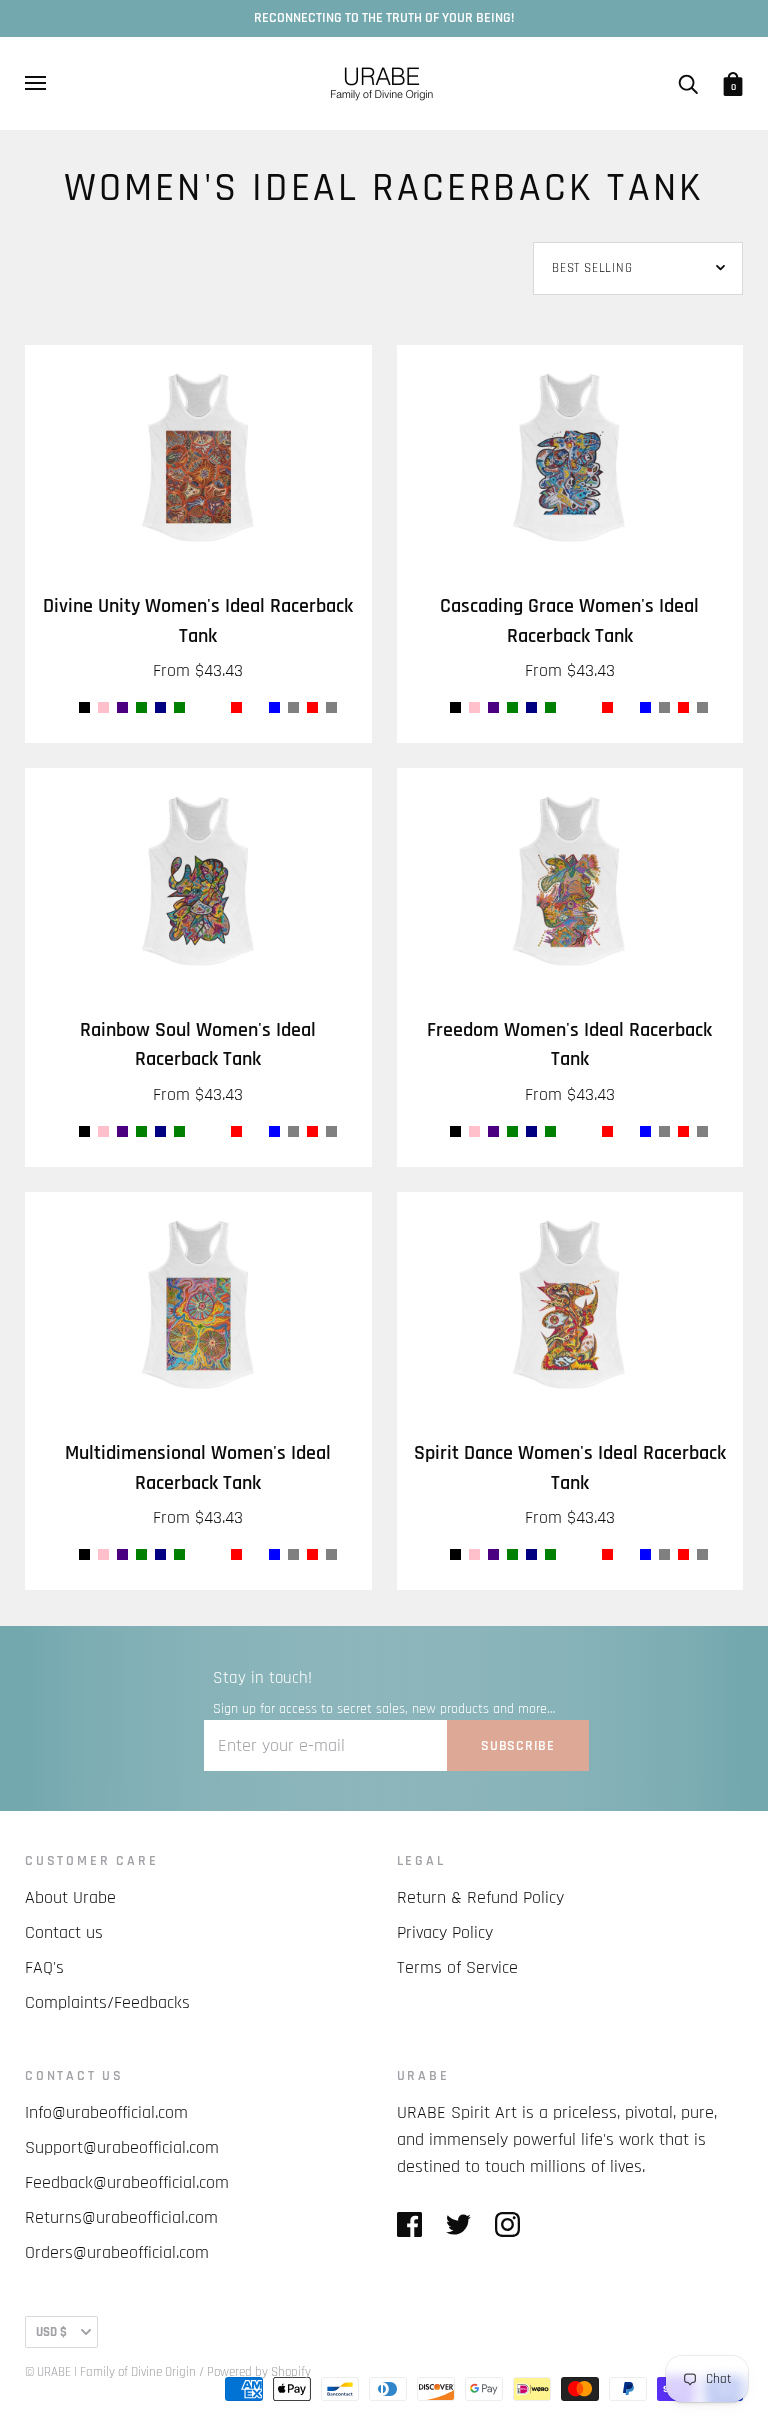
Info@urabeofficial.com (106, 2112)
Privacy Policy (445, 1932)
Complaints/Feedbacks (107, 2002)
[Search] (688, 83)
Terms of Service (457, 1967)
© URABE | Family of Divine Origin (110, 2372)
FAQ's (44, 1967)
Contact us (64, 1932)
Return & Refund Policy (480, 1897)
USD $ (51, 2332)
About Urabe (70, 1897)
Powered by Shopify (259, 2372)
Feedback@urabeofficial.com (127, 2182)
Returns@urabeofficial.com (121, 2217)
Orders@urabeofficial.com (117, 2252)
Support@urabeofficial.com (122, 2147)
